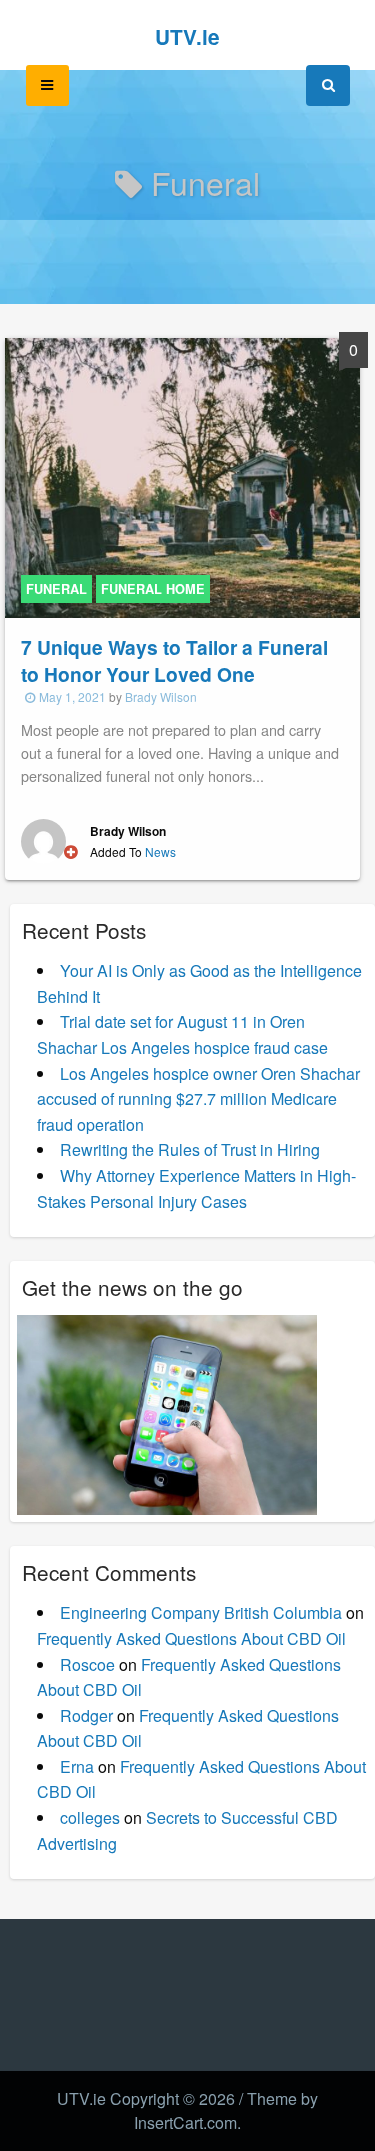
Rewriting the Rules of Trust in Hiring (190, 1149)
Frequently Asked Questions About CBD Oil (191, 1638)
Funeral (56, 589)
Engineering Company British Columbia (201, 1612)
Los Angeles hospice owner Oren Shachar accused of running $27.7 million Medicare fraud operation (198, 1099)
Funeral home (153, 589)
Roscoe (87, 1664)
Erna (77, 1766)
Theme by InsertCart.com (226, 2110)
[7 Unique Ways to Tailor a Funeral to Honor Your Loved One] (182, 475)
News (160, 851)
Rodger (86, 1715)
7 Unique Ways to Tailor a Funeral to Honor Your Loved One (174, 660)
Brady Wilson (161, 696)
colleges (90, 1817)
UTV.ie (187, 36)
